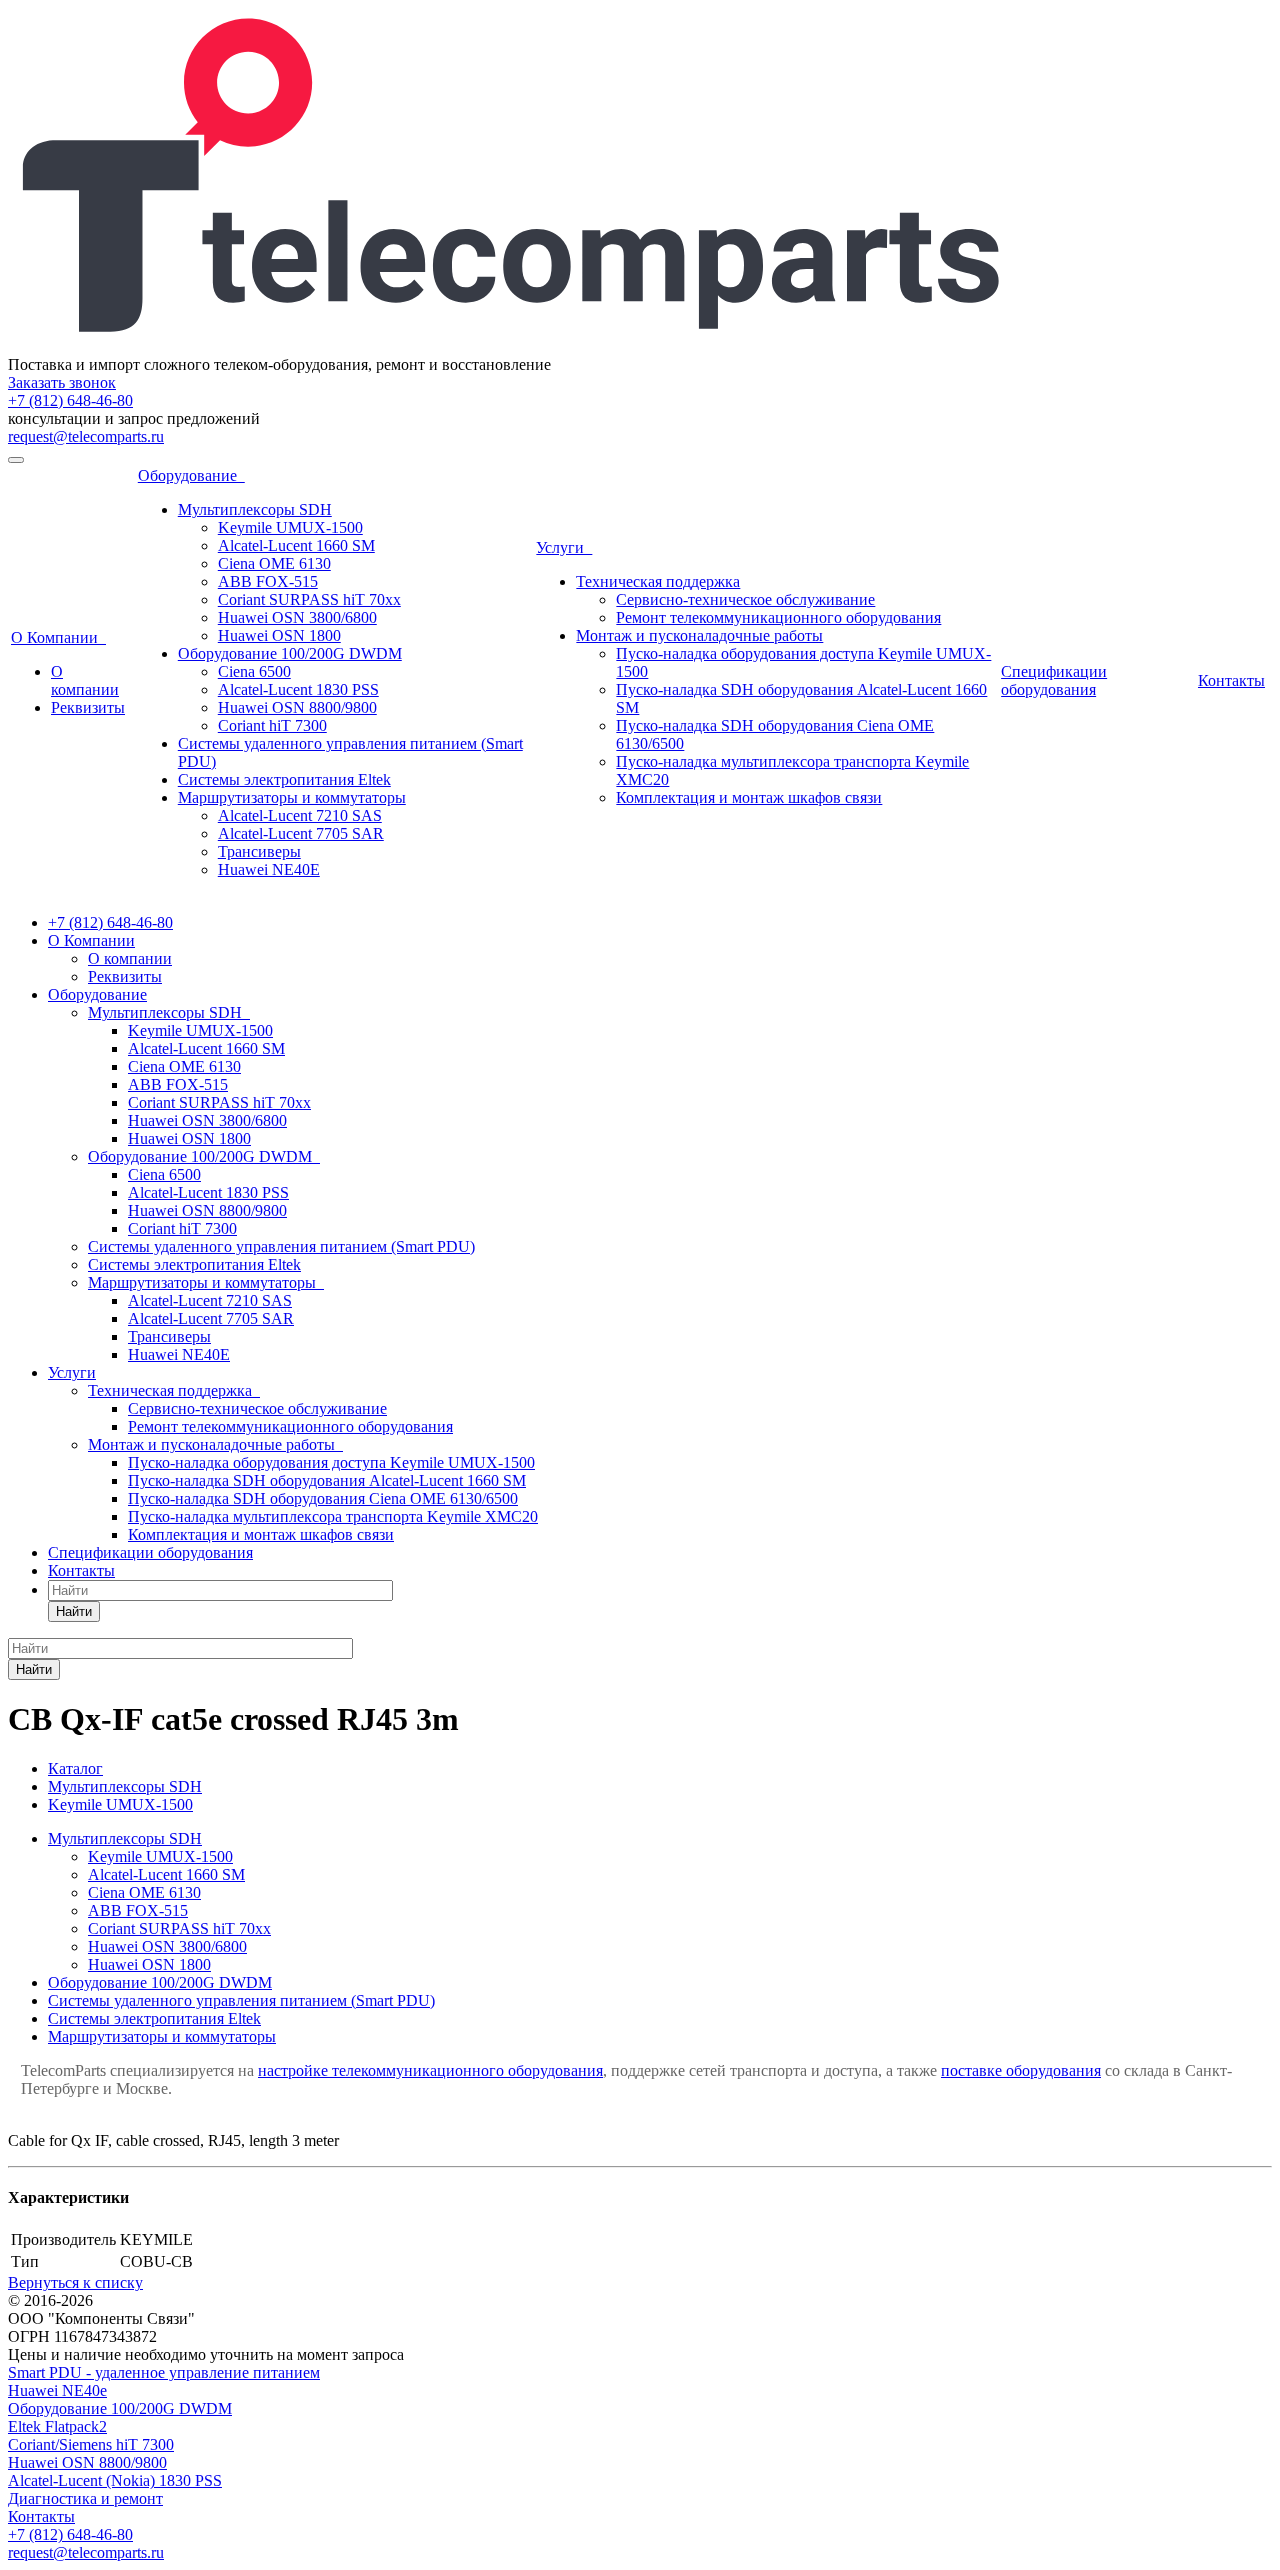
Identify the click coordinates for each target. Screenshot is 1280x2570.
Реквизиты (88, 707)
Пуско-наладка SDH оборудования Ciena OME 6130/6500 (323, 1498)
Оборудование (191, 475)
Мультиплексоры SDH (255, 509)
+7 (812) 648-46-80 (70, 400)
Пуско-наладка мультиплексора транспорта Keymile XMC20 (333, 1516)
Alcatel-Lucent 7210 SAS (300, 815)
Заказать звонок (62, 382)
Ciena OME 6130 (274, 563)
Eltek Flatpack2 (57, 2426)
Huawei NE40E (269, 869)
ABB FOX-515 (268, 581)
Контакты (1231, 680)
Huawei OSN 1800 (279, 635)
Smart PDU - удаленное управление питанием (164, 2372)
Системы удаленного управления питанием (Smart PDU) (281, 1246)
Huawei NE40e (57, 2390)
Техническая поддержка (658, 581)
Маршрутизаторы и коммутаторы (292, 797)
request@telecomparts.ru (86, 436)
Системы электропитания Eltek (284, 779)
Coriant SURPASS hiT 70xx (309, 599)
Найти (74, 1611)
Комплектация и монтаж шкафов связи (749, 797)
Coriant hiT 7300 (272, 725)
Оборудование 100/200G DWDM (290, 653)
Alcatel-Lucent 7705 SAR (301, 833)
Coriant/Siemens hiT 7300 (91, 2444)
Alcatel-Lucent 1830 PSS (298, 689)
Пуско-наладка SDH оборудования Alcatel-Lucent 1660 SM (327, 1480)
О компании (85, 680)
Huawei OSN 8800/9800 (297, 707)
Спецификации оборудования (1054, 680)
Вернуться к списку (75, 2282)
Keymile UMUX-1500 (290, 527)
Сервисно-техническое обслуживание (745, 599)
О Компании (58, 637)
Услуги (564, 547)
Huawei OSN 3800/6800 (297, 617)
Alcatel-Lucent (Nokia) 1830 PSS (115, 2480)
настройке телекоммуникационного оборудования (430, 2070)
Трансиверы (259, 851)
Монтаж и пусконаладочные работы (699, 635)
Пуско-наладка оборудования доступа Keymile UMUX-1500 (331, 1462)
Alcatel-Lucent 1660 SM (296, 545)
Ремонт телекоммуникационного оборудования (778, 617)
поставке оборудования (1021, 2070)
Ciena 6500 (254, 671)
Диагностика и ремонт (85, 2498)
